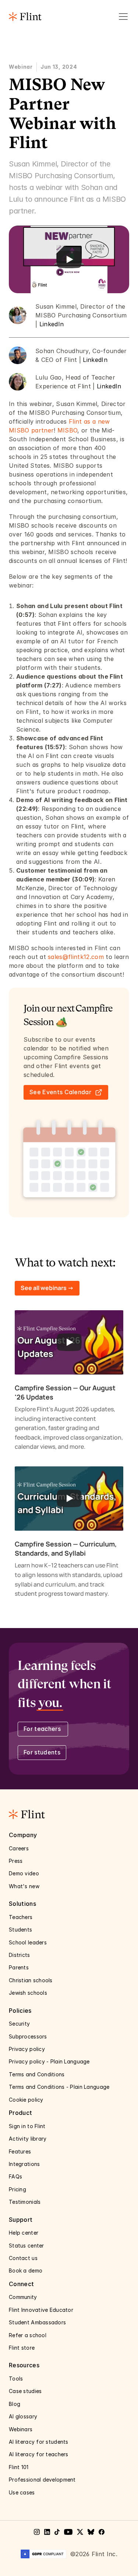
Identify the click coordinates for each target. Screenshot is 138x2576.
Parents (19, 1967)
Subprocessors (29, 2036)
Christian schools (31, 1980)
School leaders (28, 1942)
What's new (24, 1886)
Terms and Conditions (37, 2074)
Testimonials (25, 2202)
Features (21, 2151)
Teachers (21, 1917)
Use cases (23, 2492)
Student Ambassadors (37, 2322)
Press (17, 1861)
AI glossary (23, 2416)
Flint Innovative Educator (41, 2310)
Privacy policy (28, 2049)
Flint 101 (19, 2467)
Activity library (28, 2139)
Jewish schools (28, 1993)
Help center (24, 2233)
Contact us (24, 2258)
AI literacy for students (39, 2442)
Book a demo (26, 2270)
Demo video (24, 1873)
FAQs (15, 2176)
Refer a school (28, 2335)
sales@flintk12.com (76, 957)
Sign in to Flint (27, 2126)
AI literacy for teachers (39, 2454)
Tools (16, 2379)
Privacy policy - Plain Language (50, 2061)
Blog (15, 2404)
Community (23, 2297)
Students (20, 1930)
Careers (20, 1848)
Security (20, 2024)
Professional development (42, 2480)
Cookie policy (26, 2100)
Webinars (22, 2429)
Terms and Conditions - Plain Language (59, 2087)
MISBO (68, 430)
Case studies (26, 2391)
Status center (27, 2246)
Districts (20, 1955)
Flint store (22, 2348)
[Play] (69, 259)
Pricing (17, 2189)
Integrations (24, 2164)
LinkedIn (52, 324)
